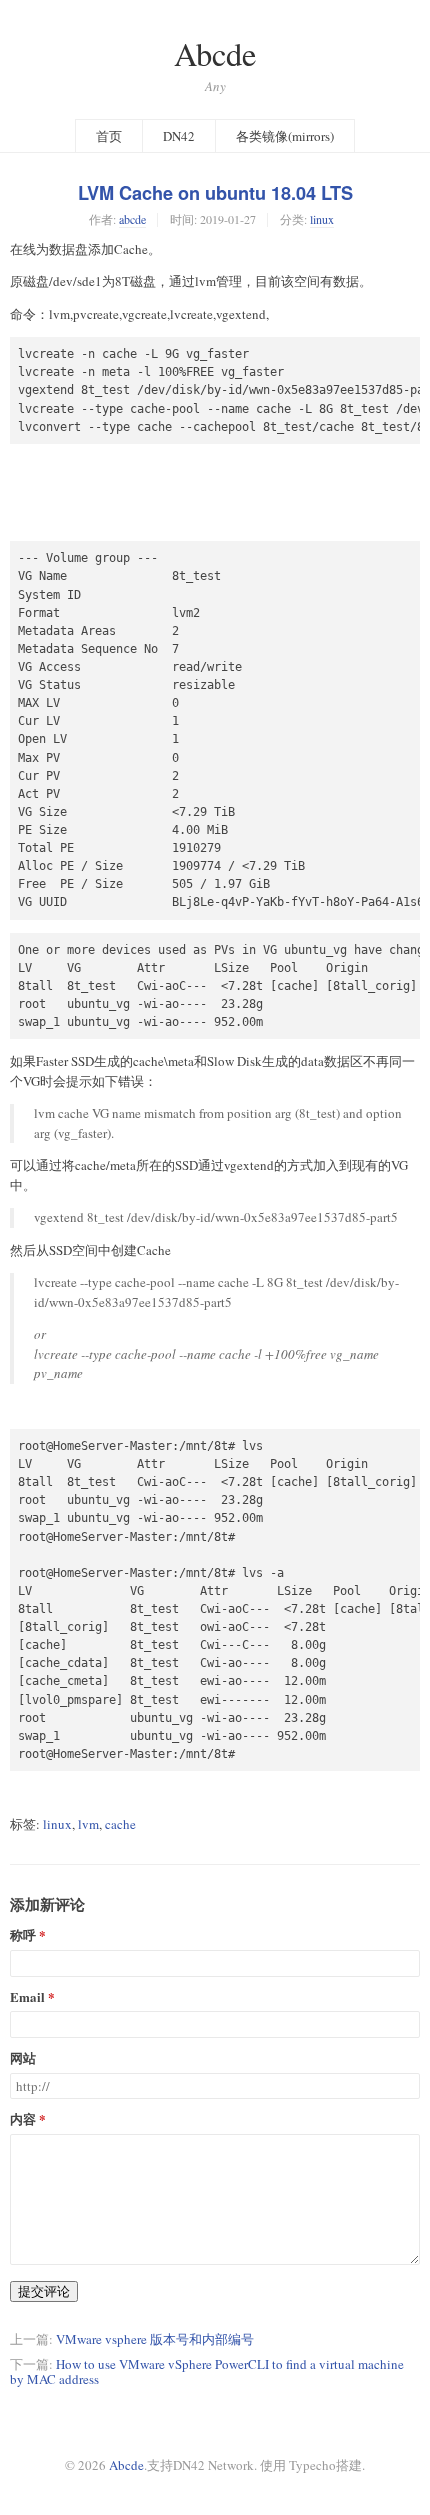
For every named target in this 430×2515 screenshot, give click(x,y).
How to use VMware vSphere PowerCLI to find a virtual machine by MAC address (207, 2371)
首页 (109, 136)
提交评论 (44, 2291)
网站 (23, 2058)
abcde (132, 219)
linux (322, 219)
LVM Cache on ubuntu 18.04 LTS (215, 193)
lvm (88, 1824)
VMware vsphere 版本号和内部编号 (155, 2339)
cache (120, 1824)
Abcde (215, 53)
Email (27, 1997)
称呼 (23, 1935)
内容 (23, 2119)
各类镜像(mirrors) (285, 136)
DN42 (179, 136)
